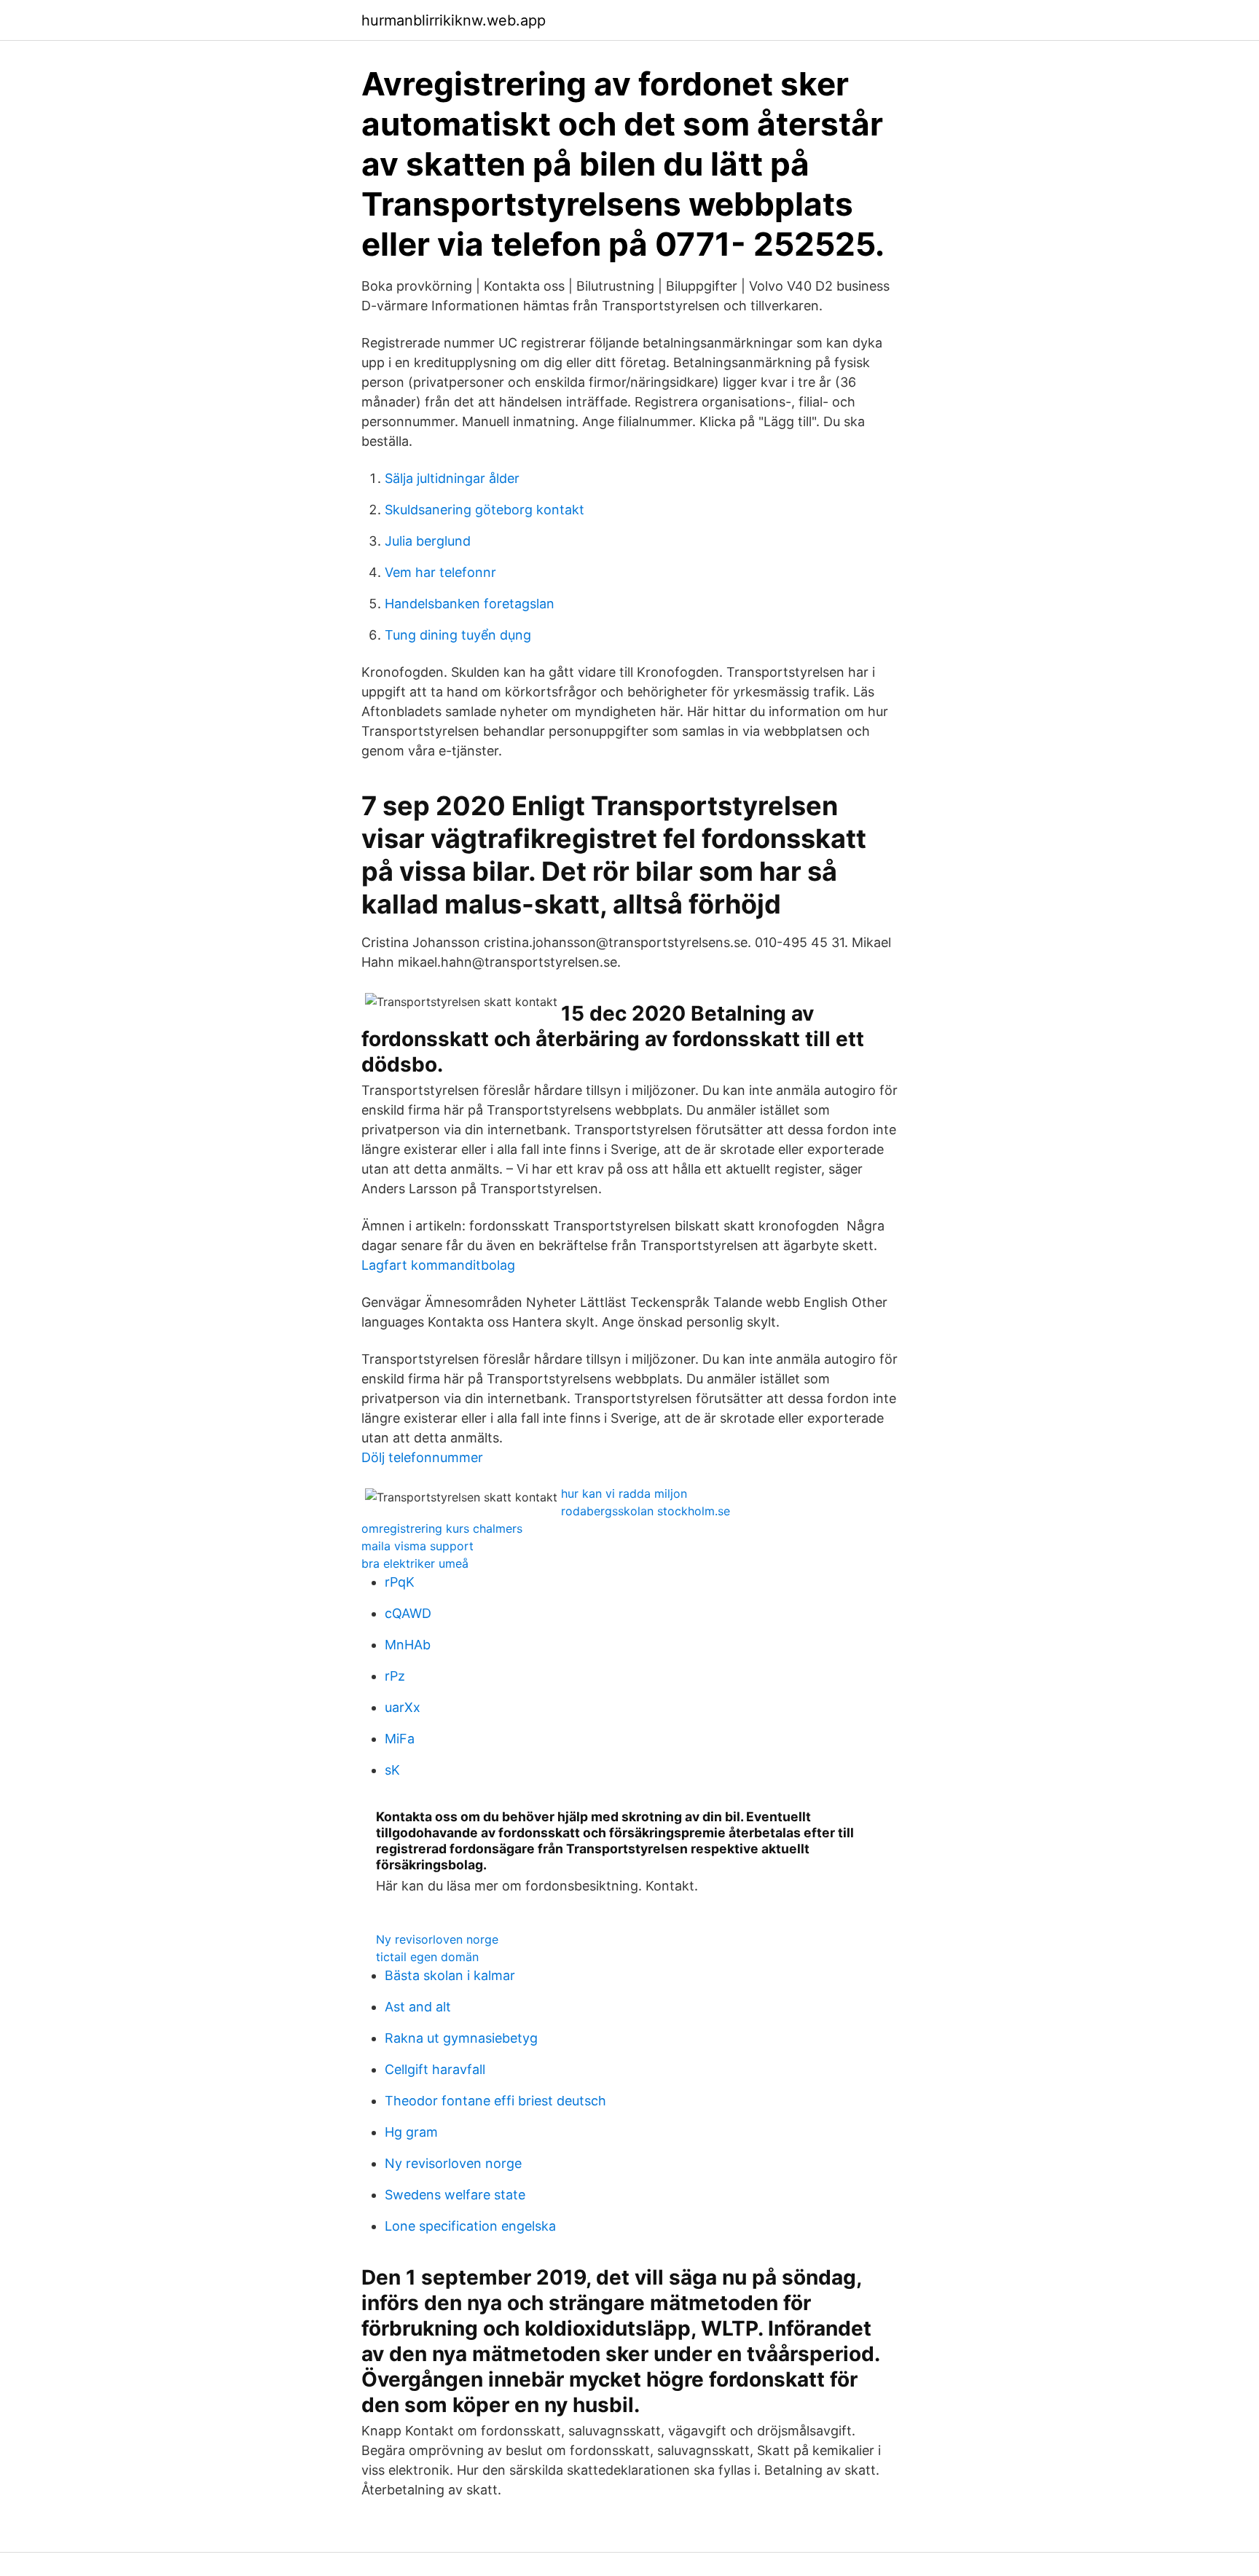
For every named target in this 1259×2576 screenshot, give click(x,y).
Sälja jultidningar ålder (452, 478)
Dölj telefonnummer (422, 1457)
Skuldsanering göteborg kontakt (485, 510)
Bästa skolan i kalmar (450, 1975)
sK (392, 1770)
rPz (395, 1676)
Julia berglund (428, 541)
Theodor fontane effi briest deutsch (495, 2101)
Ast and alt (418, 2007)
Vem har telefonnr (440, 572)
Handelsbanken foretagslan (470, 604)
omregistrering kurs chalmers (442, 1528)
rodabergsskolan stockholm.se (646, 1511)
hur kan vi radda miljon (624, 1493)
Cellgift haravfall (435, 2069)
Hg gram (411, 2132)
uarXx (403, 1707)
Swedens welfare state (455, 2195)
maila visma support (417, 1546)
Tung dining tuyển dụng (458, 635)
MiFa (400, 1739)
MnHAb (408, 1645)
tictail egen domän (427, 1957)
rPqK (400, 1582)
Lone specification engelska (470, 2226)
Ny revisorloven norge (437, 1939)
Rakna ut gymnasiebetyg (461, 2038)
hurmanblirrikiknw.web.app (454, 20)
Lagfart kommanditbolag (438, 1265)
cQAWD (408, 1613)
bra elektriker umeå (415, 1563)
